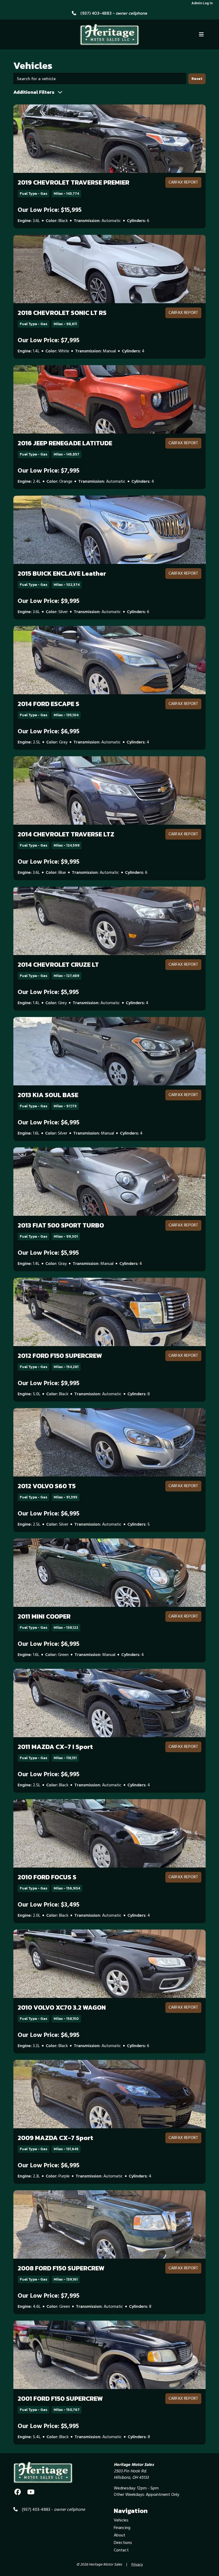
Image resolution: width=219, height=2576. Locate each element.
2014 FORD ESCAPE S (48, 704)
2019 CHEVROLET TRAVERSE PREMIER (73, 182)
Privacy (137, 2565)
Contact (121, 2550)
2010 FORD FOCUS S (47, 1877)
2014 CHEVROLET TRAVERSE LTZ (66, 834)
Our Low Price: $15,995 (50, 210)
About (120, 2535)
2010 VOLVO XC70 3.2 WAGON (62, 2007)
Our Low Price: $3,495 (48, 1905)
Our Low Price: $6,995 (48, 732)
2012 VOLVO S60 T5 (47, 1486)
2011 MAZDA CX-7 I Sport (55, 1747)
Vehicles (121, 2520)
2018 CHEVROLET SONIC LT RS (62, 313)
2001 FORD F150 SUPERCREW (60, 2398)
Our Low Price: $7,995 (48, 341)
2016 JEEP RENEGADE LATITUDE (65, 443)
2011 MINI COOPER (44, 1616)
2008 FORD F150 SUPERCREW (61, 2268)
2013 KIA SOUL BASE (48, 1095)
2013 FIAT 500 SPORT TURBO (61, 1225)
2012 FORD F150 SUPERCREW (60, 1356)
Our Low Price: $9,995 (48, 601)
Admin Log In (202, 3)
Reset (197, 79)
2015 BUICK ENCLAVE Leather (62, 573)
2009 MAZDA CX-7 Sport (55, 2138)
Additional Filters (34, 92)
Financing (122, 2528)
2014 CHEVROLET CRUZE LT (58, 964)
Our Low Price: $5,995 (48, 992)
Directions (123, 2543)
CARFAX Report (183, 182)
